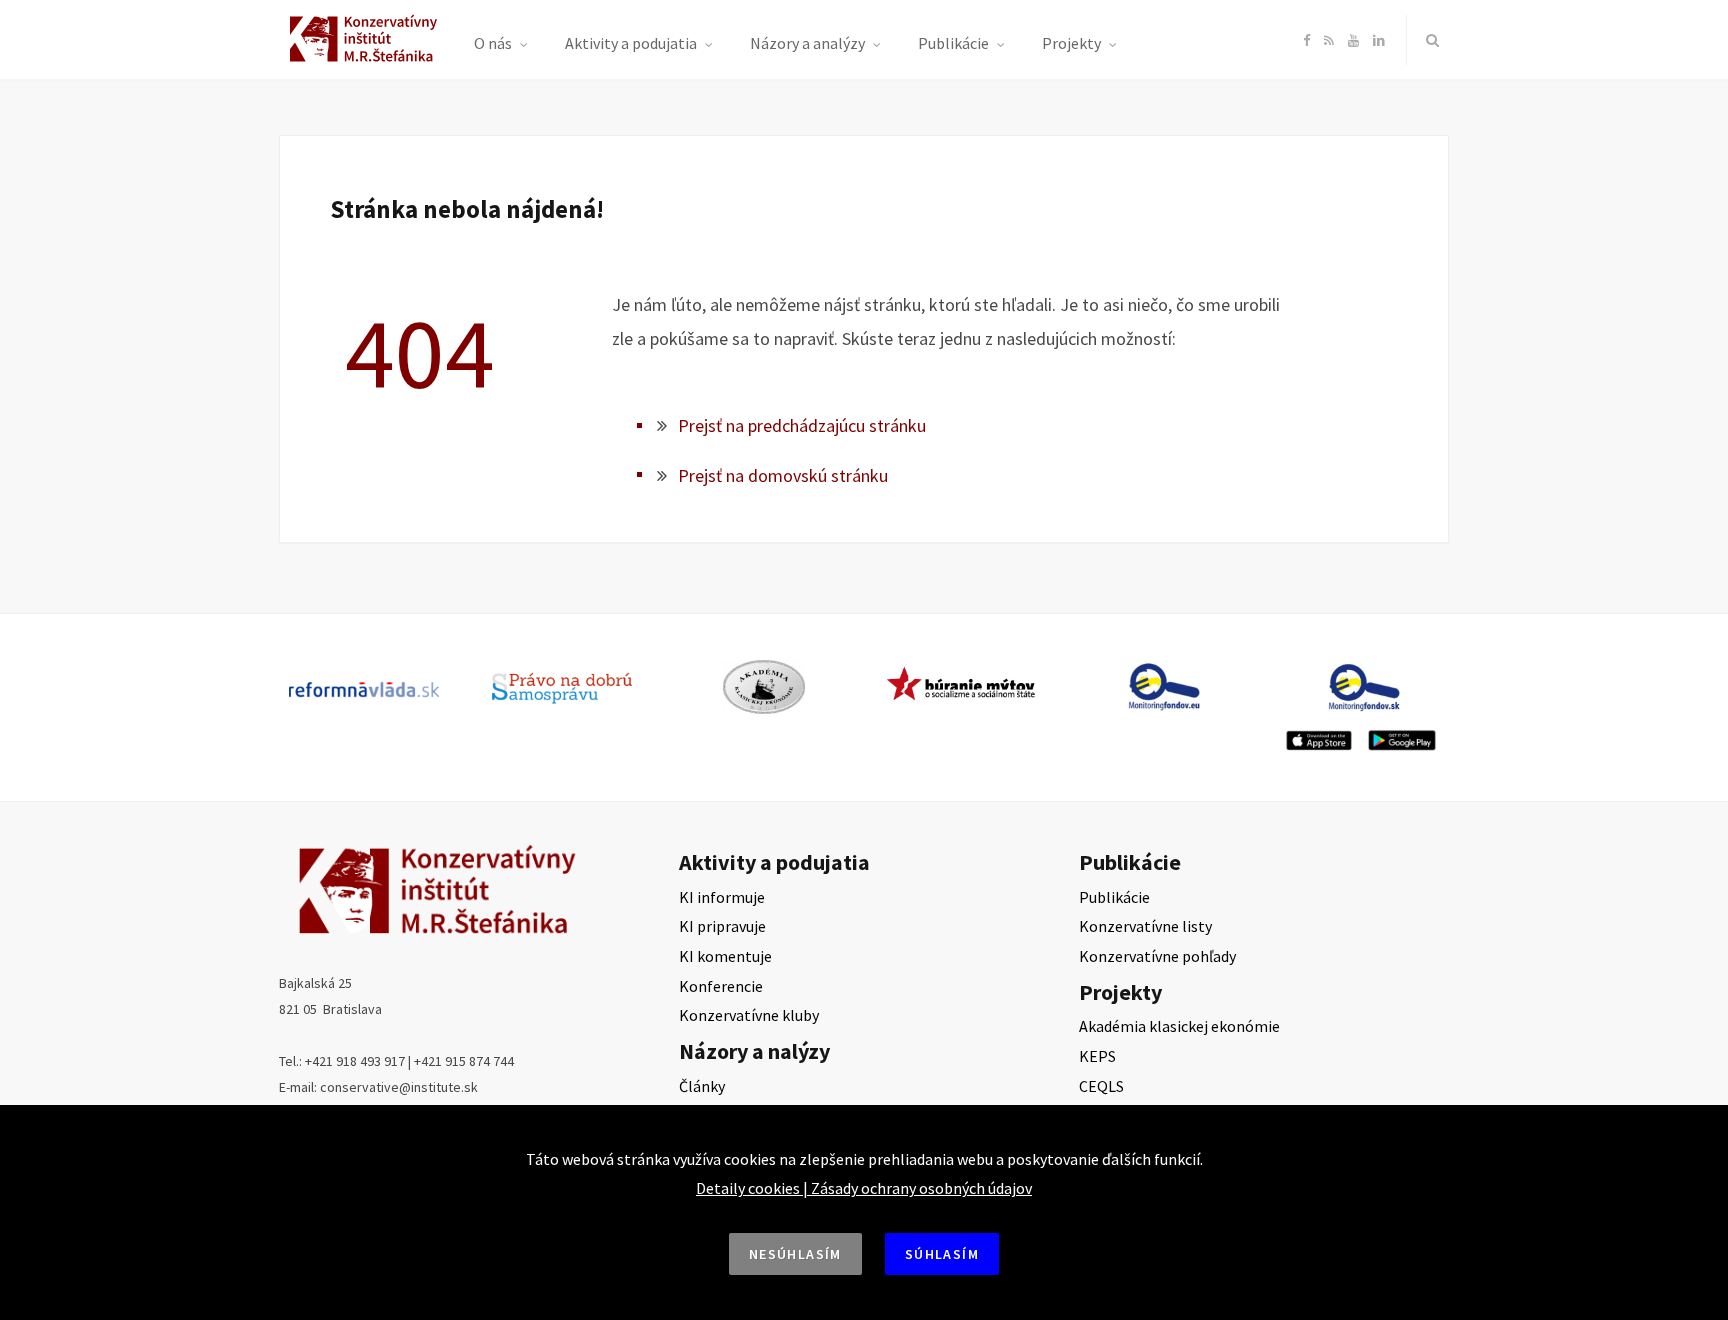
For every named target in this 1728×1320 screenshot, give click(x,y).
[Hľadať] (1428, 40)
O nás (493, 43)
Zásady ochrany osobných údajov (921, 1188)
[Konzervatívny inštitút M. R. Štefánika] (366, 58)
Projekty (1071, 43)
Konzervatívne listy (1145, 926)
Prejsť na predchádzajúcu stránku (802, 425)
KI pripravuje (722, 926)
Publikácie (953, 43)
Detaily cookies (748, 1188)
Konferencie (721, 986)
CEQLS (1101, 1086)
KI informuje (722, 897)
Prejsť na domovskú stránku (783, 475)
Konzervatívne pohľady (1157, 956)
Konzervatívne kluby (749, 1015)
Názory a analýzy (807, 43)
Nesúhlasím (795, 1254)
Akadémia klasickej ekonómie (1179, 1026)
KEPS (1097, 1056)
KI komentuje (725, 956)
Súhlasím (942, 1254)
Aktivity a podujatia (631, 43)
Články (702, 1086)
